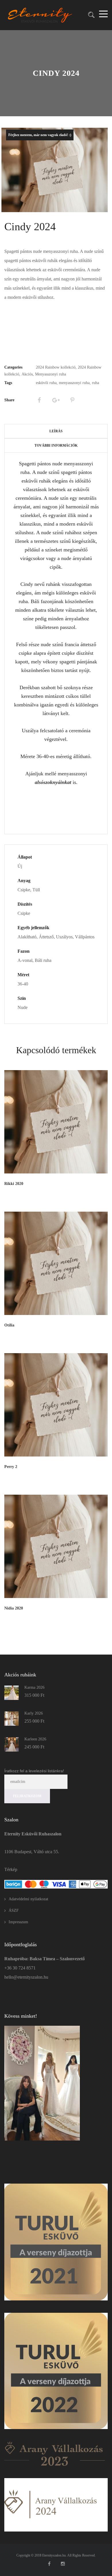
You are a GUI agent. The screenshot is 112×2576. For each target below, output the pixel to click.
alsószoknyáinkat (54, 782)
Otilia (9, 1325)
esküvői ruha (46, 383)
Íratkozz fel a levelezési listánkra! (34, 1771)
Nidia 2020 (14, 1608)
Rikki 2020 (14, 1184)
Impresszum (18, 1922)
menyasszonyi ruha (74, 383)
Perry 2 (11, 1467)
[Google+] (56, 400)
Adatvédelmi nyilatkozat (28, 1899)
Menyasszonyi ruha (51, 374)
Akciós (27, 374)
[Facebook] (39, 400)
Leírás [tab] (56, 431)
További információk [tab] (56, 446)
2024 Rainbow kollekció (56, 367)
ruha (95, 383)
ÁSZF (14, 1910)
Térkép (11, 1869)
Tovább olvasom (92, 1193)
